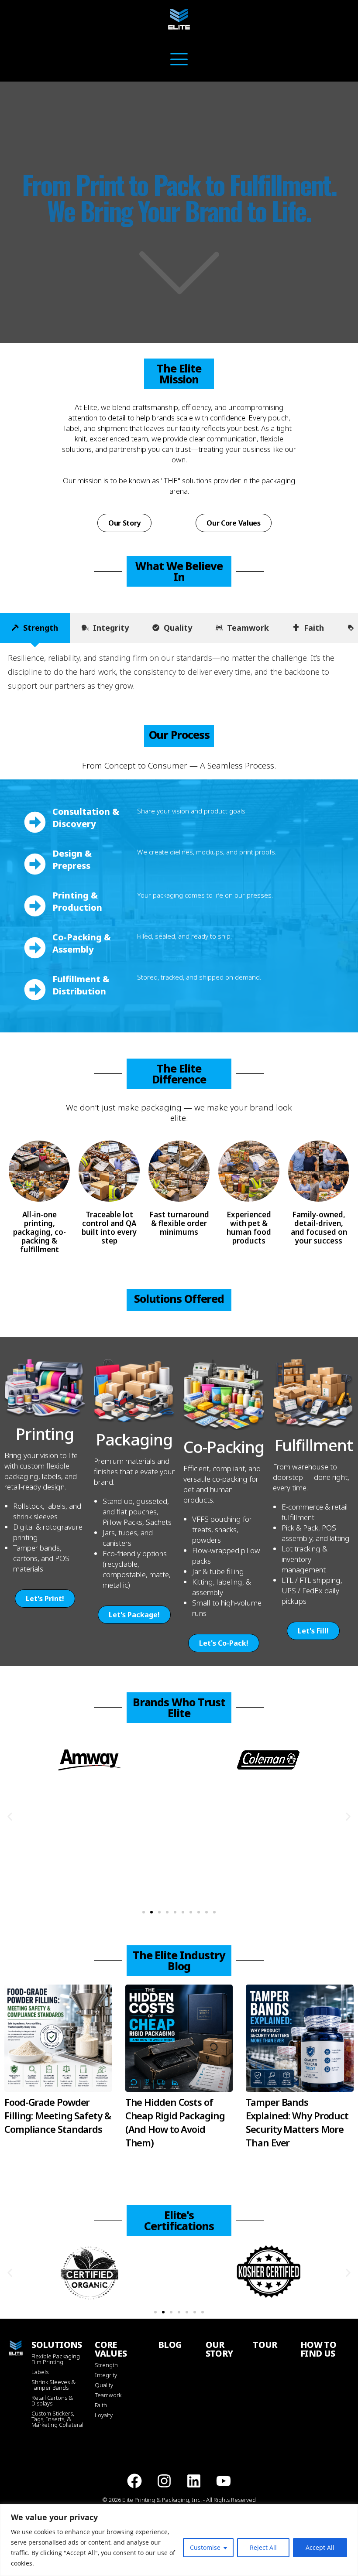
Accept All (320, 2547)
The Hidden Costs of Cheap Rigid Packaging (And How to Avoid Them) (175, 2122)
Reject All (263, 2547)
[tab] (35, 628)
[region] (179, 2540)
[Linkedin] (194, 2481)
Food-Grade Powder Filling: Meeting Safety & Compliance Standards (58, 2115)
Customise (205, 2547)
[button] (10, 1816)
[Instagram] (164, 2481)
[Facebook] (134, 2481)
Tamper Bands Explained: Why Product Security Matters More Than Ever (297, 2122)
